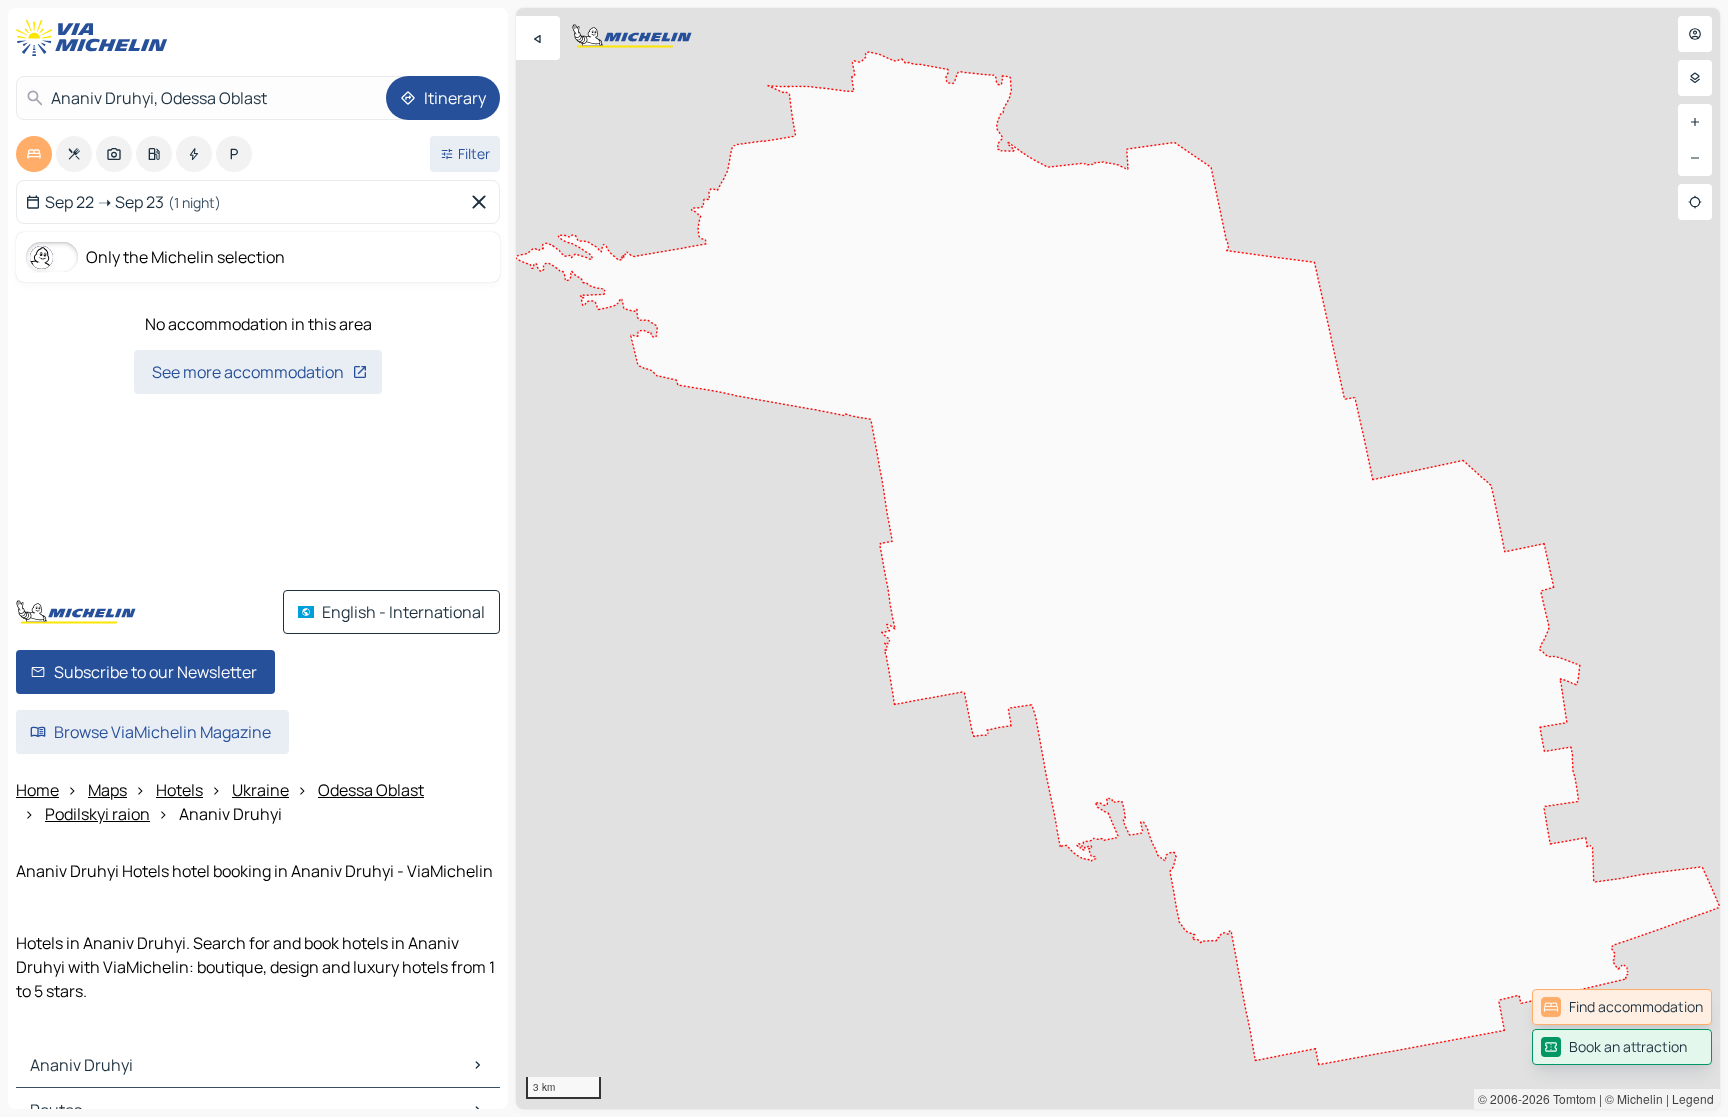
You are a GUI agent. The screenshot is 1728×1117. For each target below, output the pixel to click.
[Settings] (1695, 78)
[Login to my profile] (1695, 34)
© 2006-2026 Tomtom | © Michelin (1570, 1098)
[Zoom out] (1695, 158)
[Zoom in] (1695, 122)
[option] (34, 154)
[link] (1622, 1007)
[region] (1118, 558)
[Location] (1695, 202)
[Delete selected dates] (483, 202)
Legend (1693, 1098)
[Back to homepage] (96, 38)
